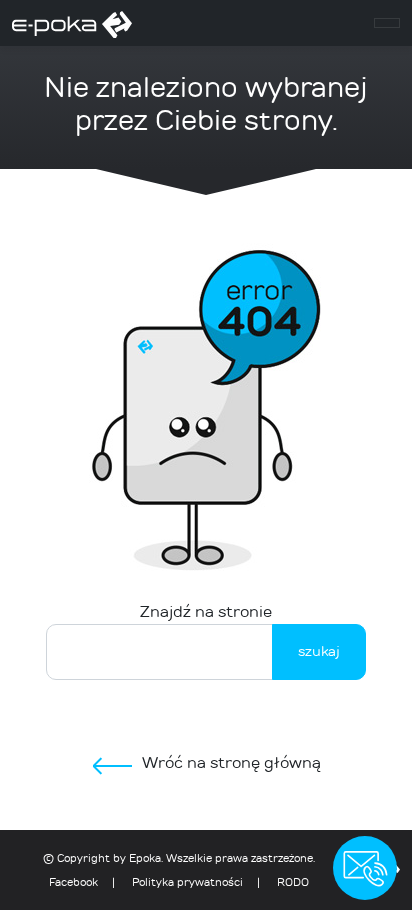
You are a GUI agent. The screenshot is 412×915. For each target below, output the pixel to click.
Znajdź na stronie (206, 611)
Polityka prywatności (187, 882)
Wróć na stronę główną (231, 762)
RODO (293, 882)
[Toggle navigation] (387, 23)
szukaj (319, 651)
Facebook (73, 882)
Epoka (145, 858)
